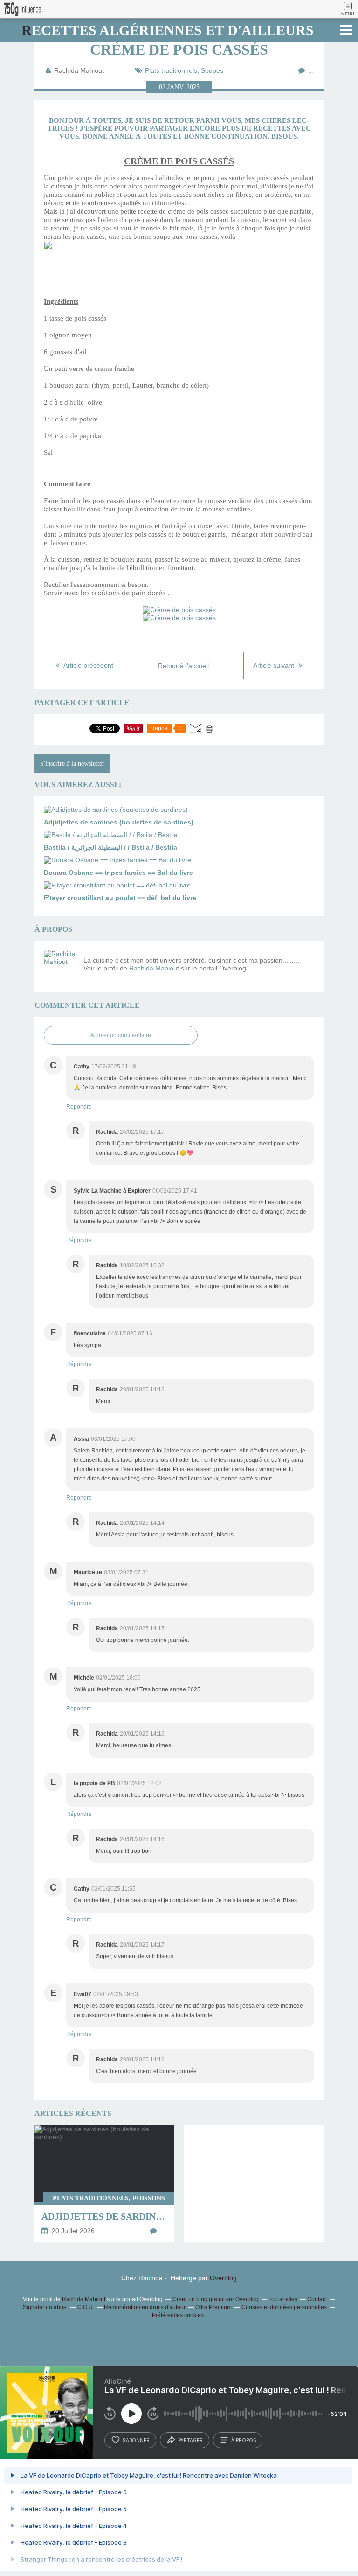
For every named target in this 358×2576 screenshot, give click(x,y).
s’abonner (136, 2440)
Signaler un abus (45, 2307)
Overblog (223, 2278)
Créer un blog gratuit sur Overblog (216, 2299)
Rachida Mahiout (154, 968)
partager (190, 2440)
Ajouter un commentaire (121, 1035)
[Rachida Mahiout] (60, 966)
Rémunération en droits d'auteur (145, 2307)
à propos (244, 2440)
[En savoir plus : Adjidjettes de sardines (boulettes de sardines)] (104, 2184)
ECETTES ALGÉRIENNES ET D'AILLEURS (168, 30)
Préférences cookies (178, 2315)
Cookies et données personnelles (284, 2307)
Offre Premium (213, 2307)
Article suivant (275, 665)
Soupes (212, 70)
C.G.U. (86, 2307)
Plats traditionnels (171, 70)
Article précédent (88, 665)
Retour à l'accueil (183, 666)
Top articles (283, 2299)
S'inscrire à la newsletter (72, 764)
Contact (317, 2299)
